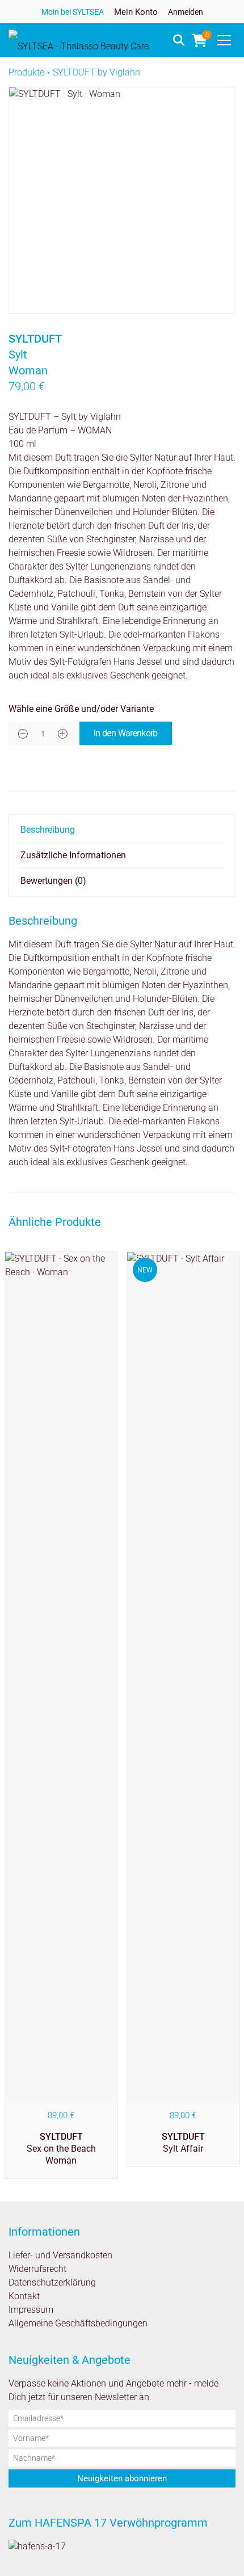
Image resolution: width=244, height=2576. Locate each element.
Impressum (31, 2310)
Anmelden (186, 12)
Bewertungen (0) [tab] (53, 881)
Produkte (26, 72)
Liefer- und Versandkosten (60, 2255)
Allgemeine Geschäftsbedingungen (78, 2323)
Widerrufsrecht (37, 2269)
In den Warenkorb (126, 733)
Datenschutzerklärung (52, 2282)
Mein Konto (136, 12)
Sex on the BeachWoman (61, 2149)
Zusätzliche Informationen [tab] (73, 855)
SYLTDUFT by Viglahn (96, 72)
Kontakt (24, 2296)
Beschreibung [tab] (48, 830)
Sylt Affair (183, 2143)
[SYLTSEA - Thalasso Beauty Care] (79, 40)
